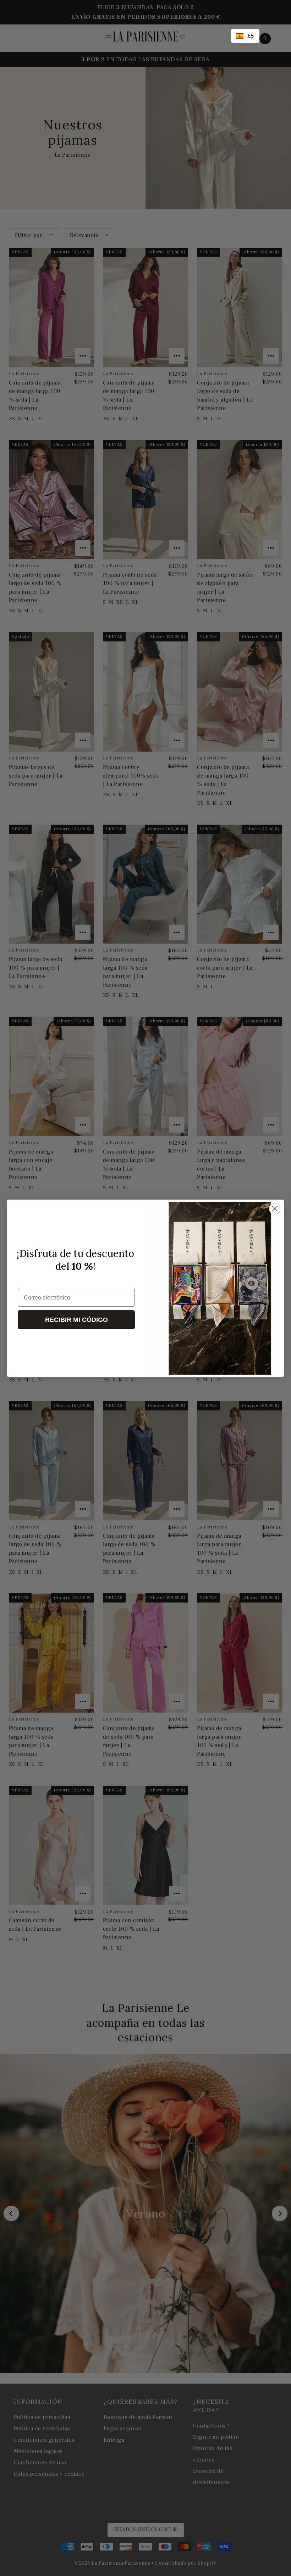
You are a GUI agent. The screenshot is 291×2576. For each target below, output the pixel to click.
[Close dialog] (275, 1209)
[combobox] (245, 36)
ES (251, 36)
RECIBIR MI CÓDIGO (76, 1320)
